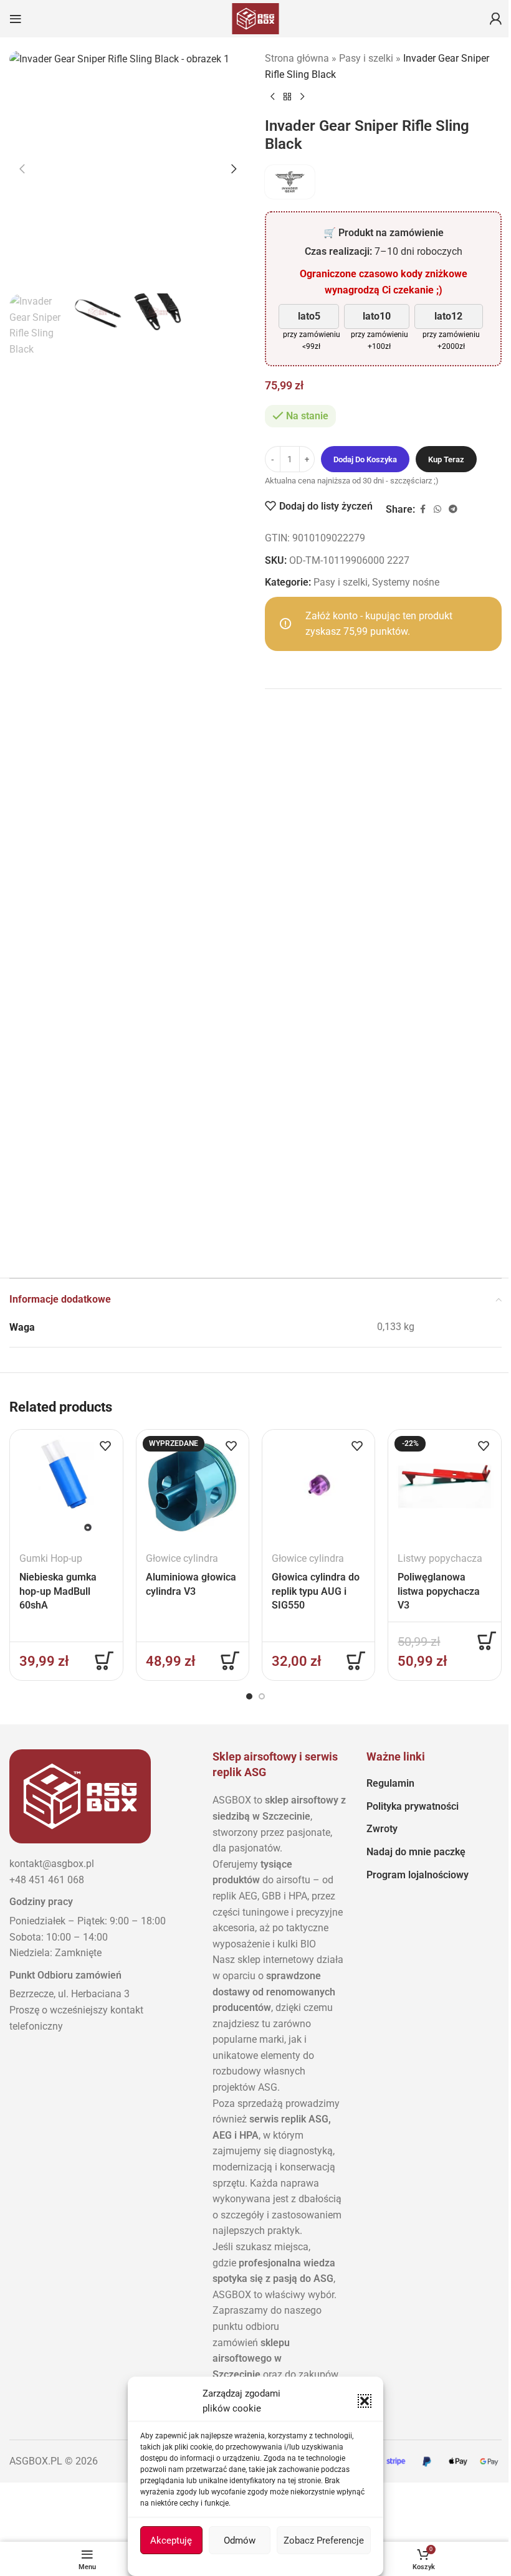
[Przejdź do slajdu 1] (249, 1696)
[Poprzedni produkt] (272, 97)
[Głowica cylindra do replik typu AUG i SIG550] (318, 1486)
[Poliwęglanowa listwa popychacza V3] (444, 1486)
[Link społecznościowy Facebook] (423, 509)
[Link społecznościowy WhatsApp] (437, 509)
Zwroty (382, 1829)
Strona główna (297, 58)
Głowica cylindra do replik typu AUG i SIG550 (316, 1591)
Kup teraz (446, 459)
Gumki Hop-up (51, 1558)
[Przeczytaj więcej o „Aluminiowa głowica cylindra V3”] (230, 1661)
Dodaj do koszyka (365, 459)
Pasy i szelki (366, 58)
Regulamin (390, 1783)
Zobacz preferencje (324, 2540)
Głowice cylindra (182, 1558)
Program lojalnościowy (418, 1875)
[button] (365, 2401)
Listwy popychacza (440, 1558)
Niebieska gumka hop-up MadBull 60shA (58, 1591)
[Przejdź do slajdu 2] (262, 1696)
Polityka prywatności (413, 1806)
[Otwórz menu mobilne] (16, 19)
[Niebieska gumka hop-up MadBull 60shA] (66, 1486)
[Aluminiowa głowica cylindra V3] (193, 1486)
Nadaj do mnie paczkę (416, 1852)
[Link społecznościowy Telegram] (453, 509)
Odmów (240, 2540)
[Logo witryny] (255, 18)
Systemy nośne (406, 582)
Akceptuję (171, 2540)
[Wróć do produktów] (287, 97)
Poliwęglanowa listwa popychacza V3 (439, 1591)
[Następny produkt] (302, 97)
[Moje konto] (495, 19)
